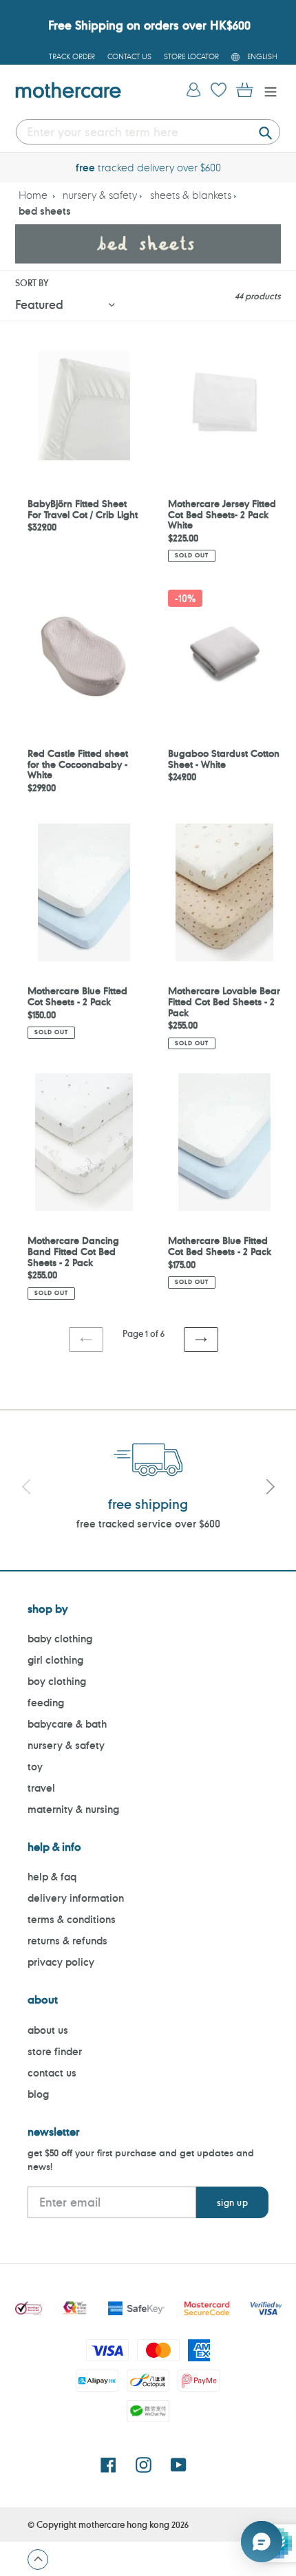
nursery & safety (100, 195)
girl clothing (55, 1660)
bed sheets (45, 211)
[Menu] (267, 90)
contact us (52, 2073)
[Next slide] (270, 1488)
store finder (55, 2051)
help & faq (52, 1877)
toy (35, 1767)
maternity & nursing (73, 1809)
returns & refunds (67, 1941)
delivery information (76, 1898)
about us (48, 2030)
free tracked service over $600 (148, 1524)
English (262, 56)
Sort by (32, 283)
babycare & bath (67, 1724)
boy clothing (57, 1681)
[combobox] (148, 132)
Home (33, 195)
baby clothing (60, 1639)
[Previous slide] (26, 1488)
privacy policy (61, 1962)
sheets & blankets (191, 195)
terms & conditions (72, 1919)
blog (38, 2094)
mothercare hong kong (124, 2524)
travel (41, 1788)
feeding (46, 1703)
